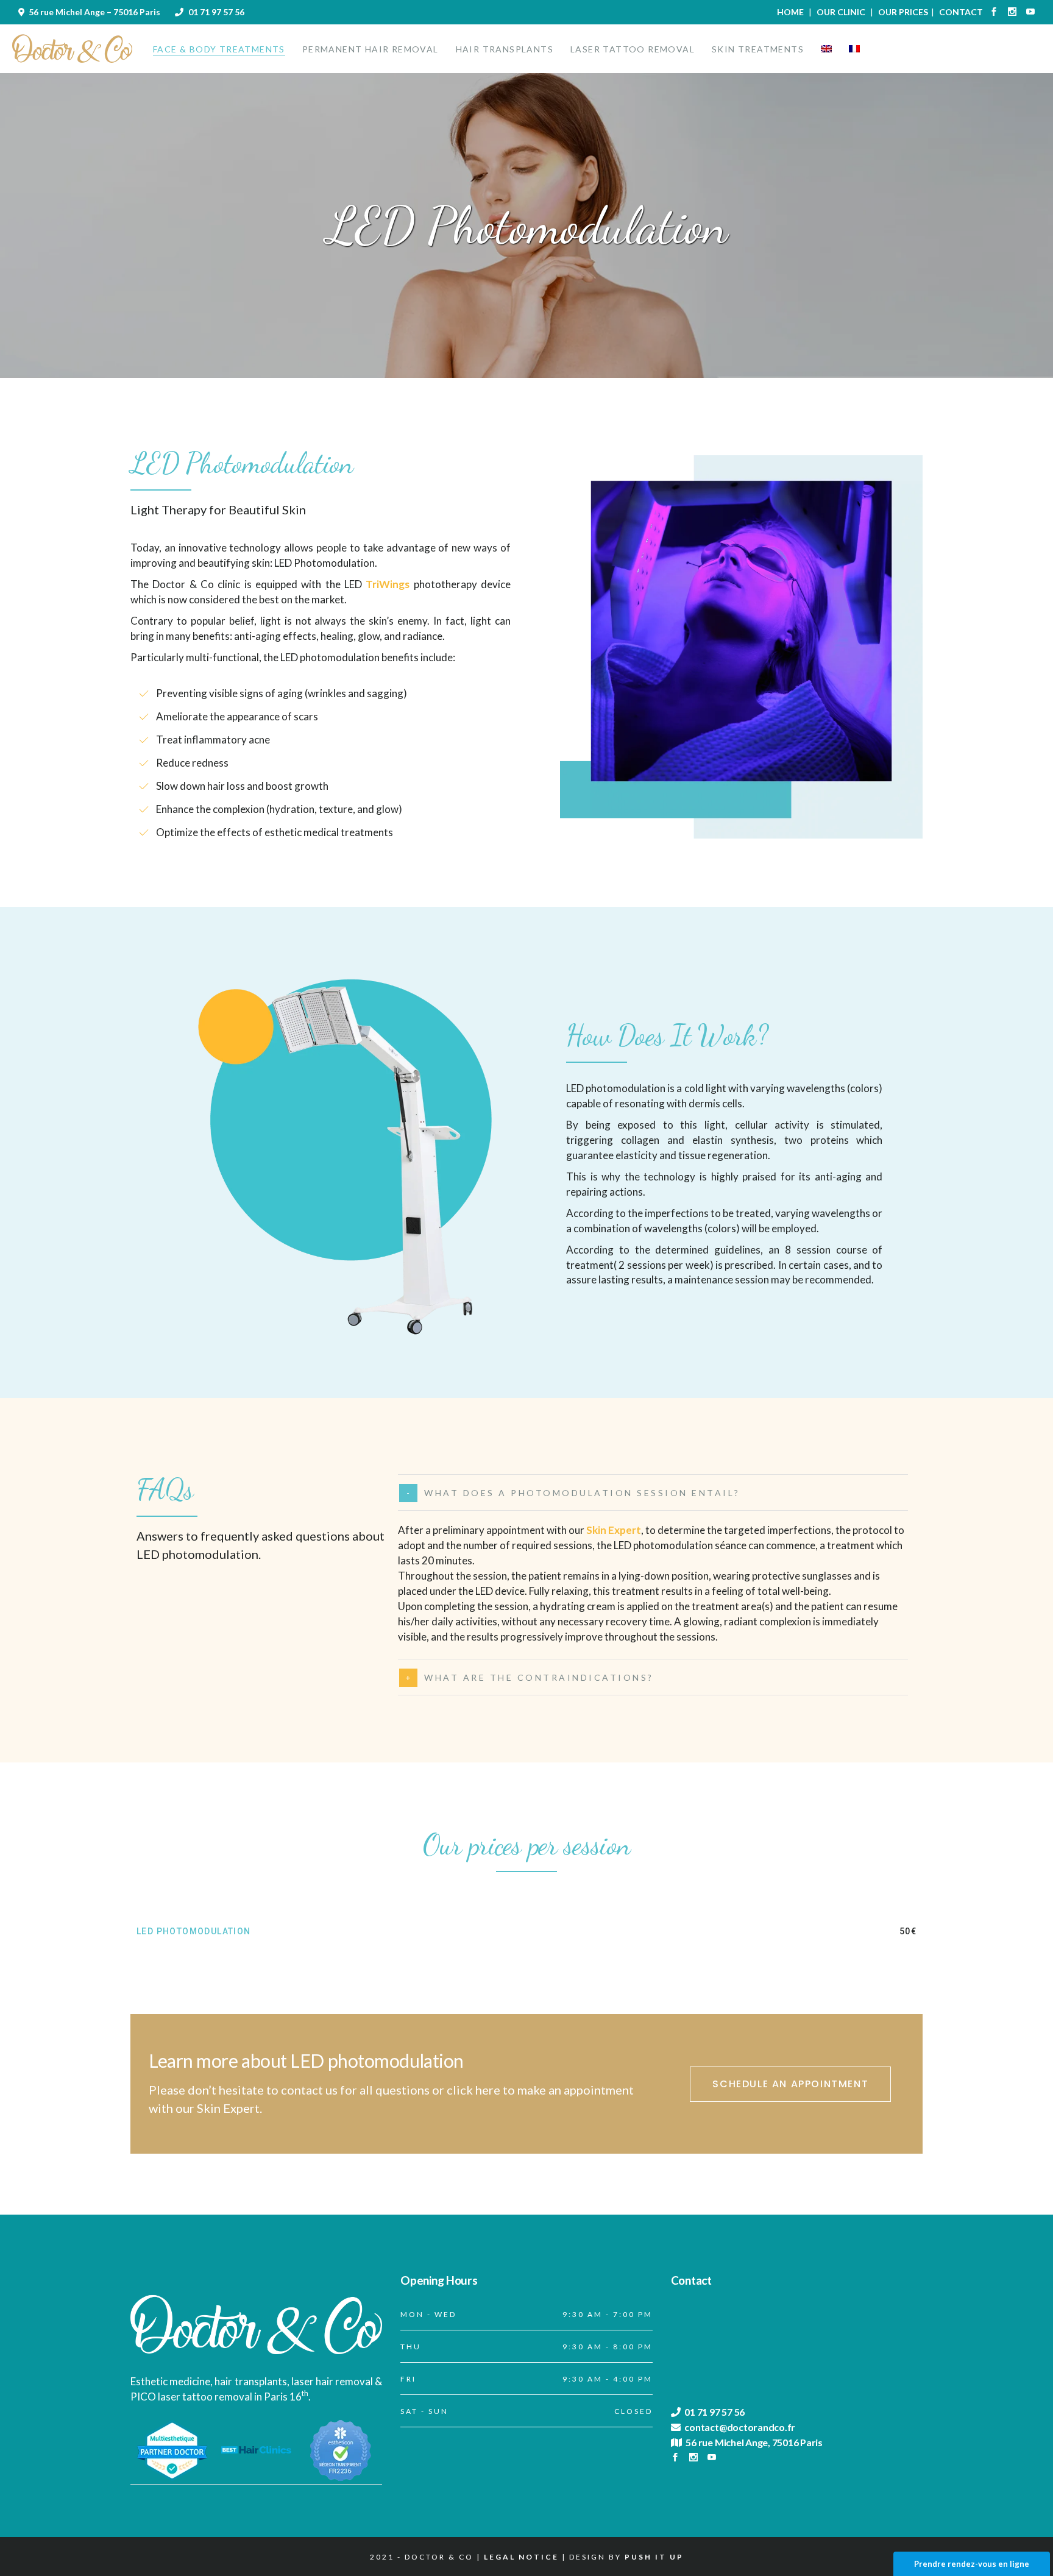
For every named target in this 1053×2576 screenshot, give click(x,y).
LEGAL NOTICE (521, 2557)
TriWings (388, 584)
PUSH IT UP (654, 2557)
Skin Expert (614, 1530)
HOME (790, 12)
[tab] (653, 1492)
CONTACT (961, 12)
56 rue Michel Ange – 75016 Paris (94, 12)
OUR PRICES (903, 12)
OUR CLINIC (841, 12)
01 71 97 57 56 (216, 12)
